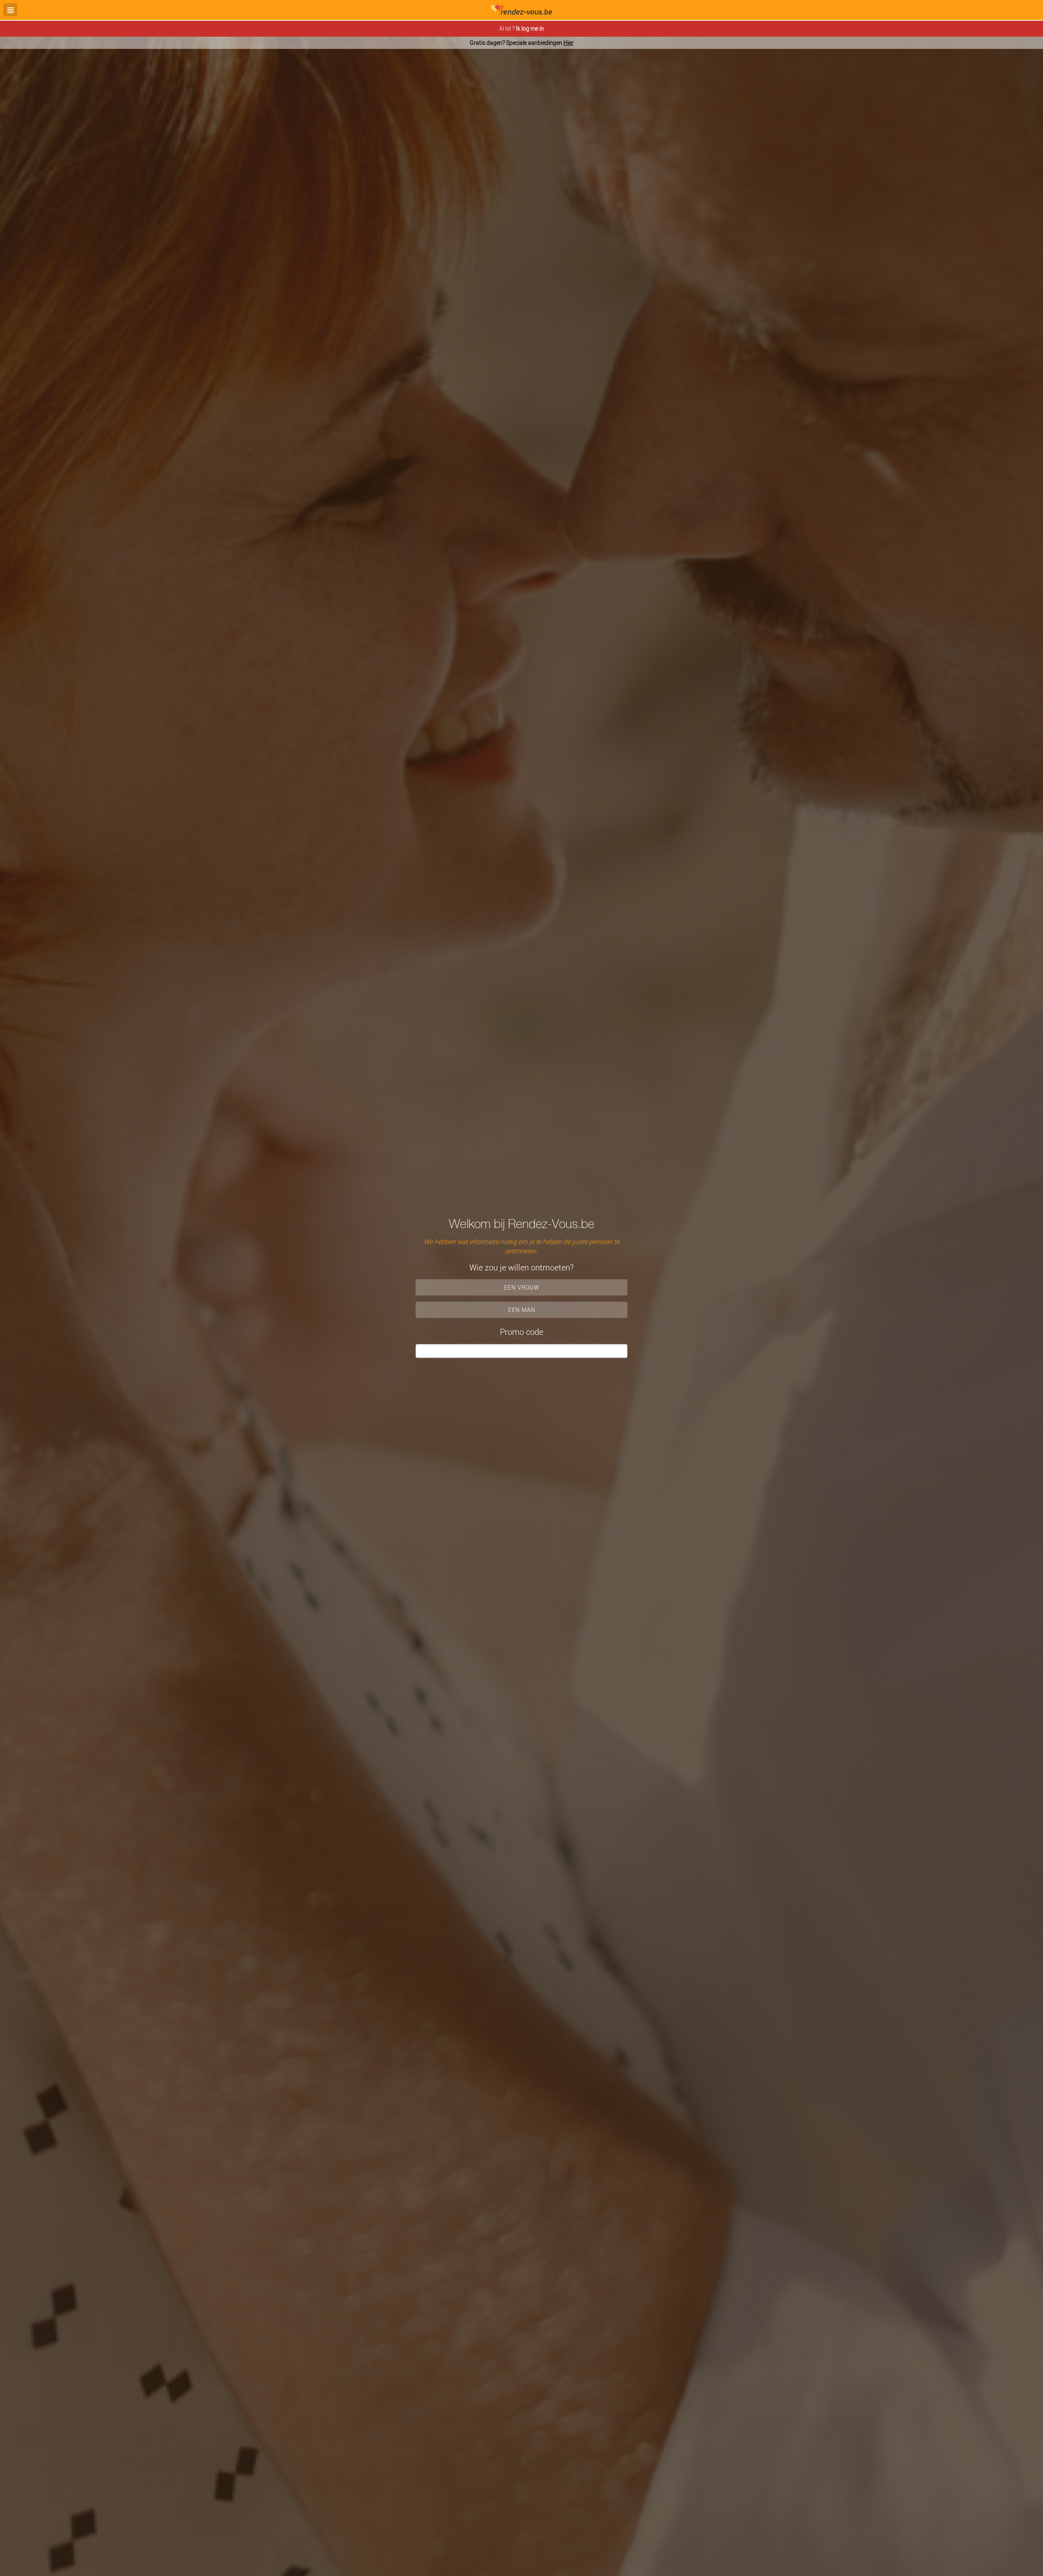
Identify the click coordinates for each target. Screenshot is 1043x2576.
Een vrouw (522, 1287)
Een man (522, 1310)
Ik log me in (530, 28)
